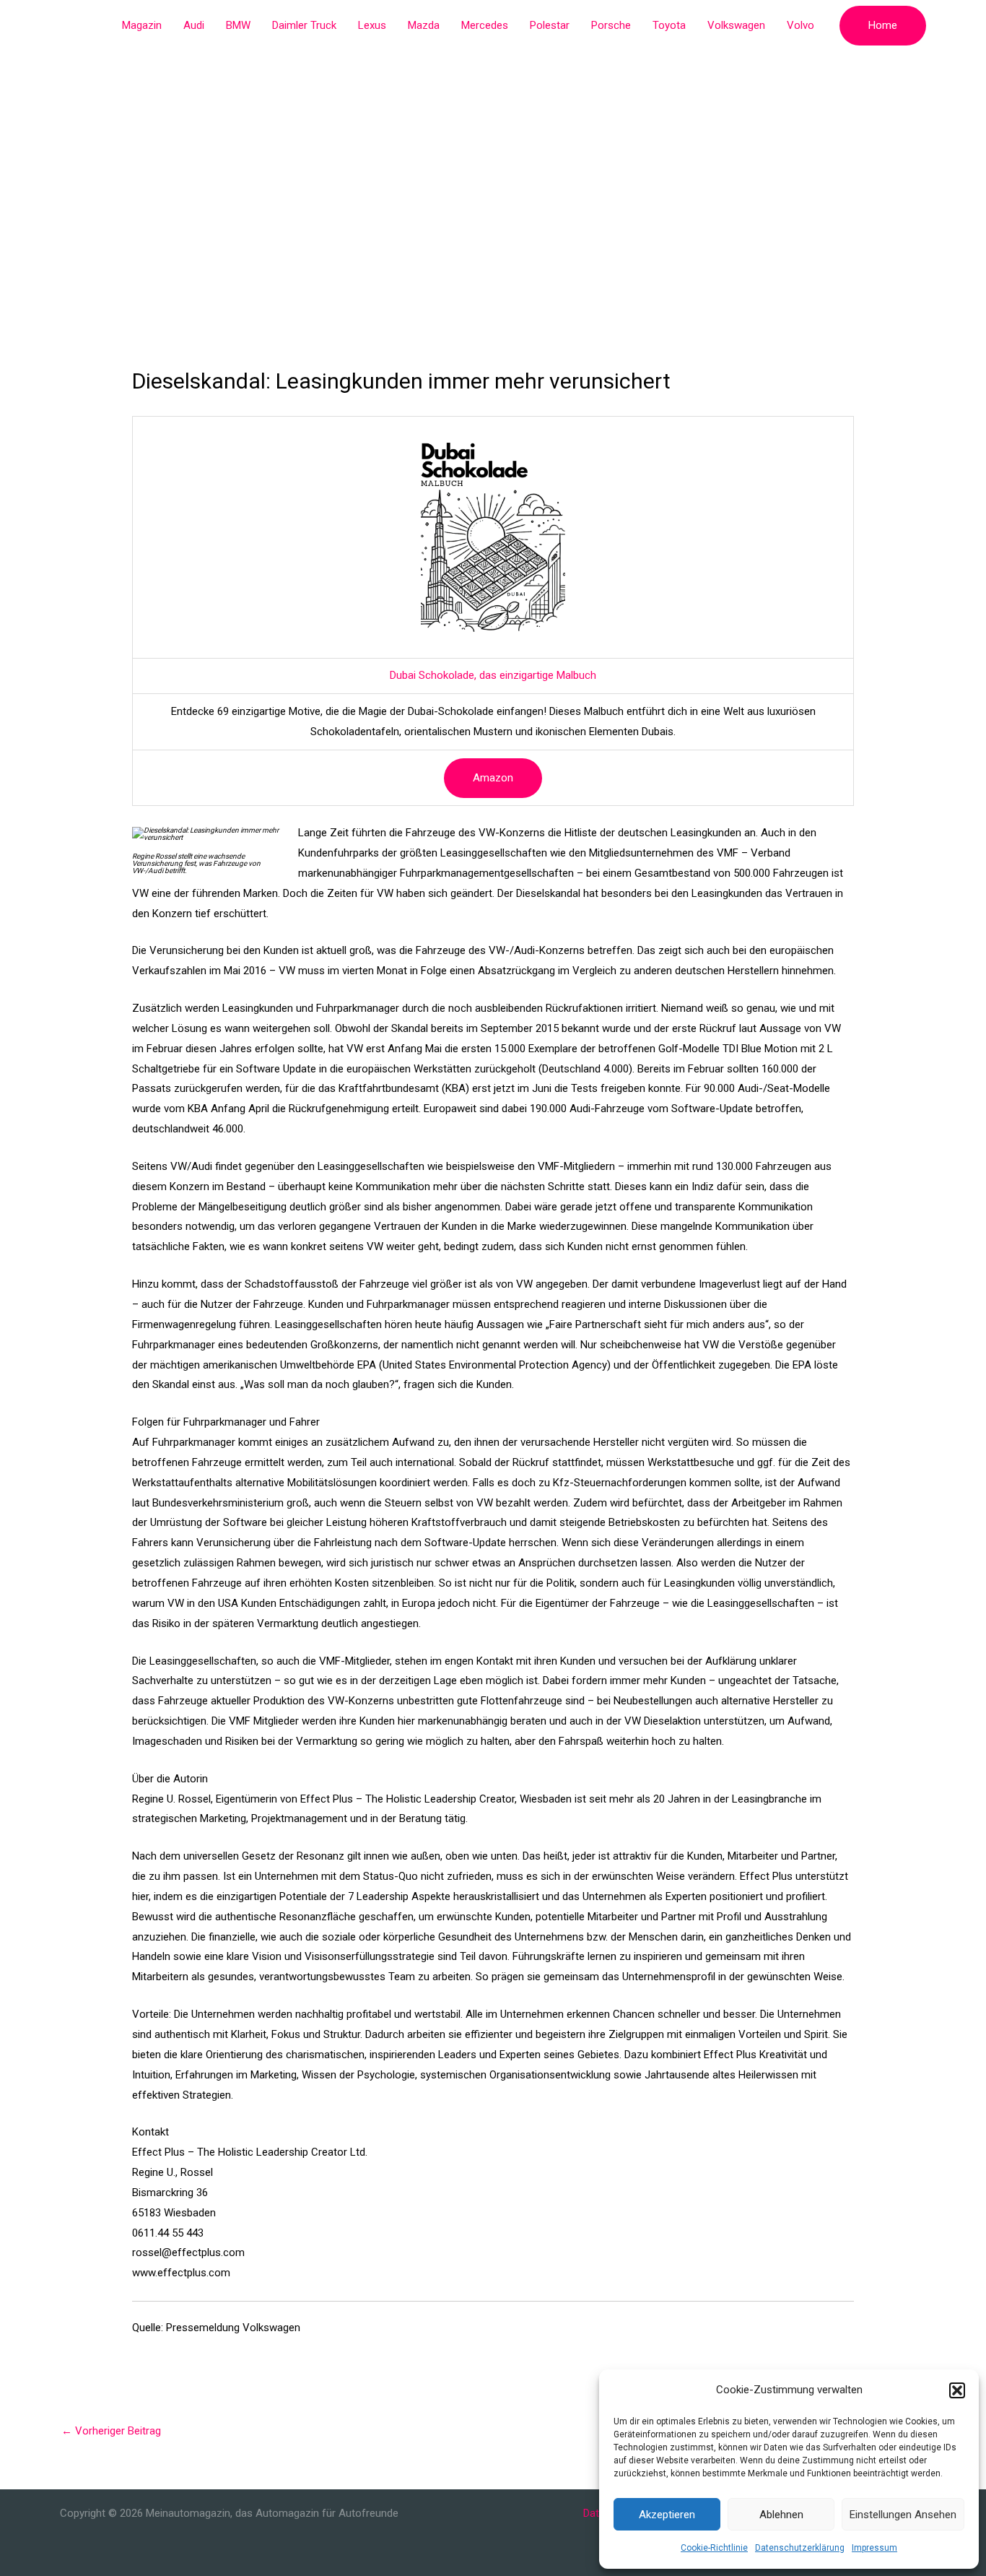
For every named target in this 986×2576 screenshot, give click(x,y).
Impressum (874, 2548)
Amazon (493, 778)
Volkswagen (736, 25)
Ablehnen (781, 2515)
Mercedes (485, 25)
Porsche (611, 25)
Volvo (800, 25)
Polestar (550, 25)
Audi (194, 25)
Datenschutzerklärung (800, 2548)
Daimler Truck (304, 25)
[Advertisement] (493, 159)
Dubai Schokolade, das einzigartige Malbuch (493, 675)
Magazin (142, 25)
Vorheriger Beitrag (111, 2431)
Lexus (372, 25)
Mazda (424, 25)
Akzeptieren (667, 2515)
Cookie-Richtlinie (714, 2548)
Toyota (669, 25)
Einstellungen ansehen (903, 2515)
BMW (238, 25)
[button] (957, 2390)
